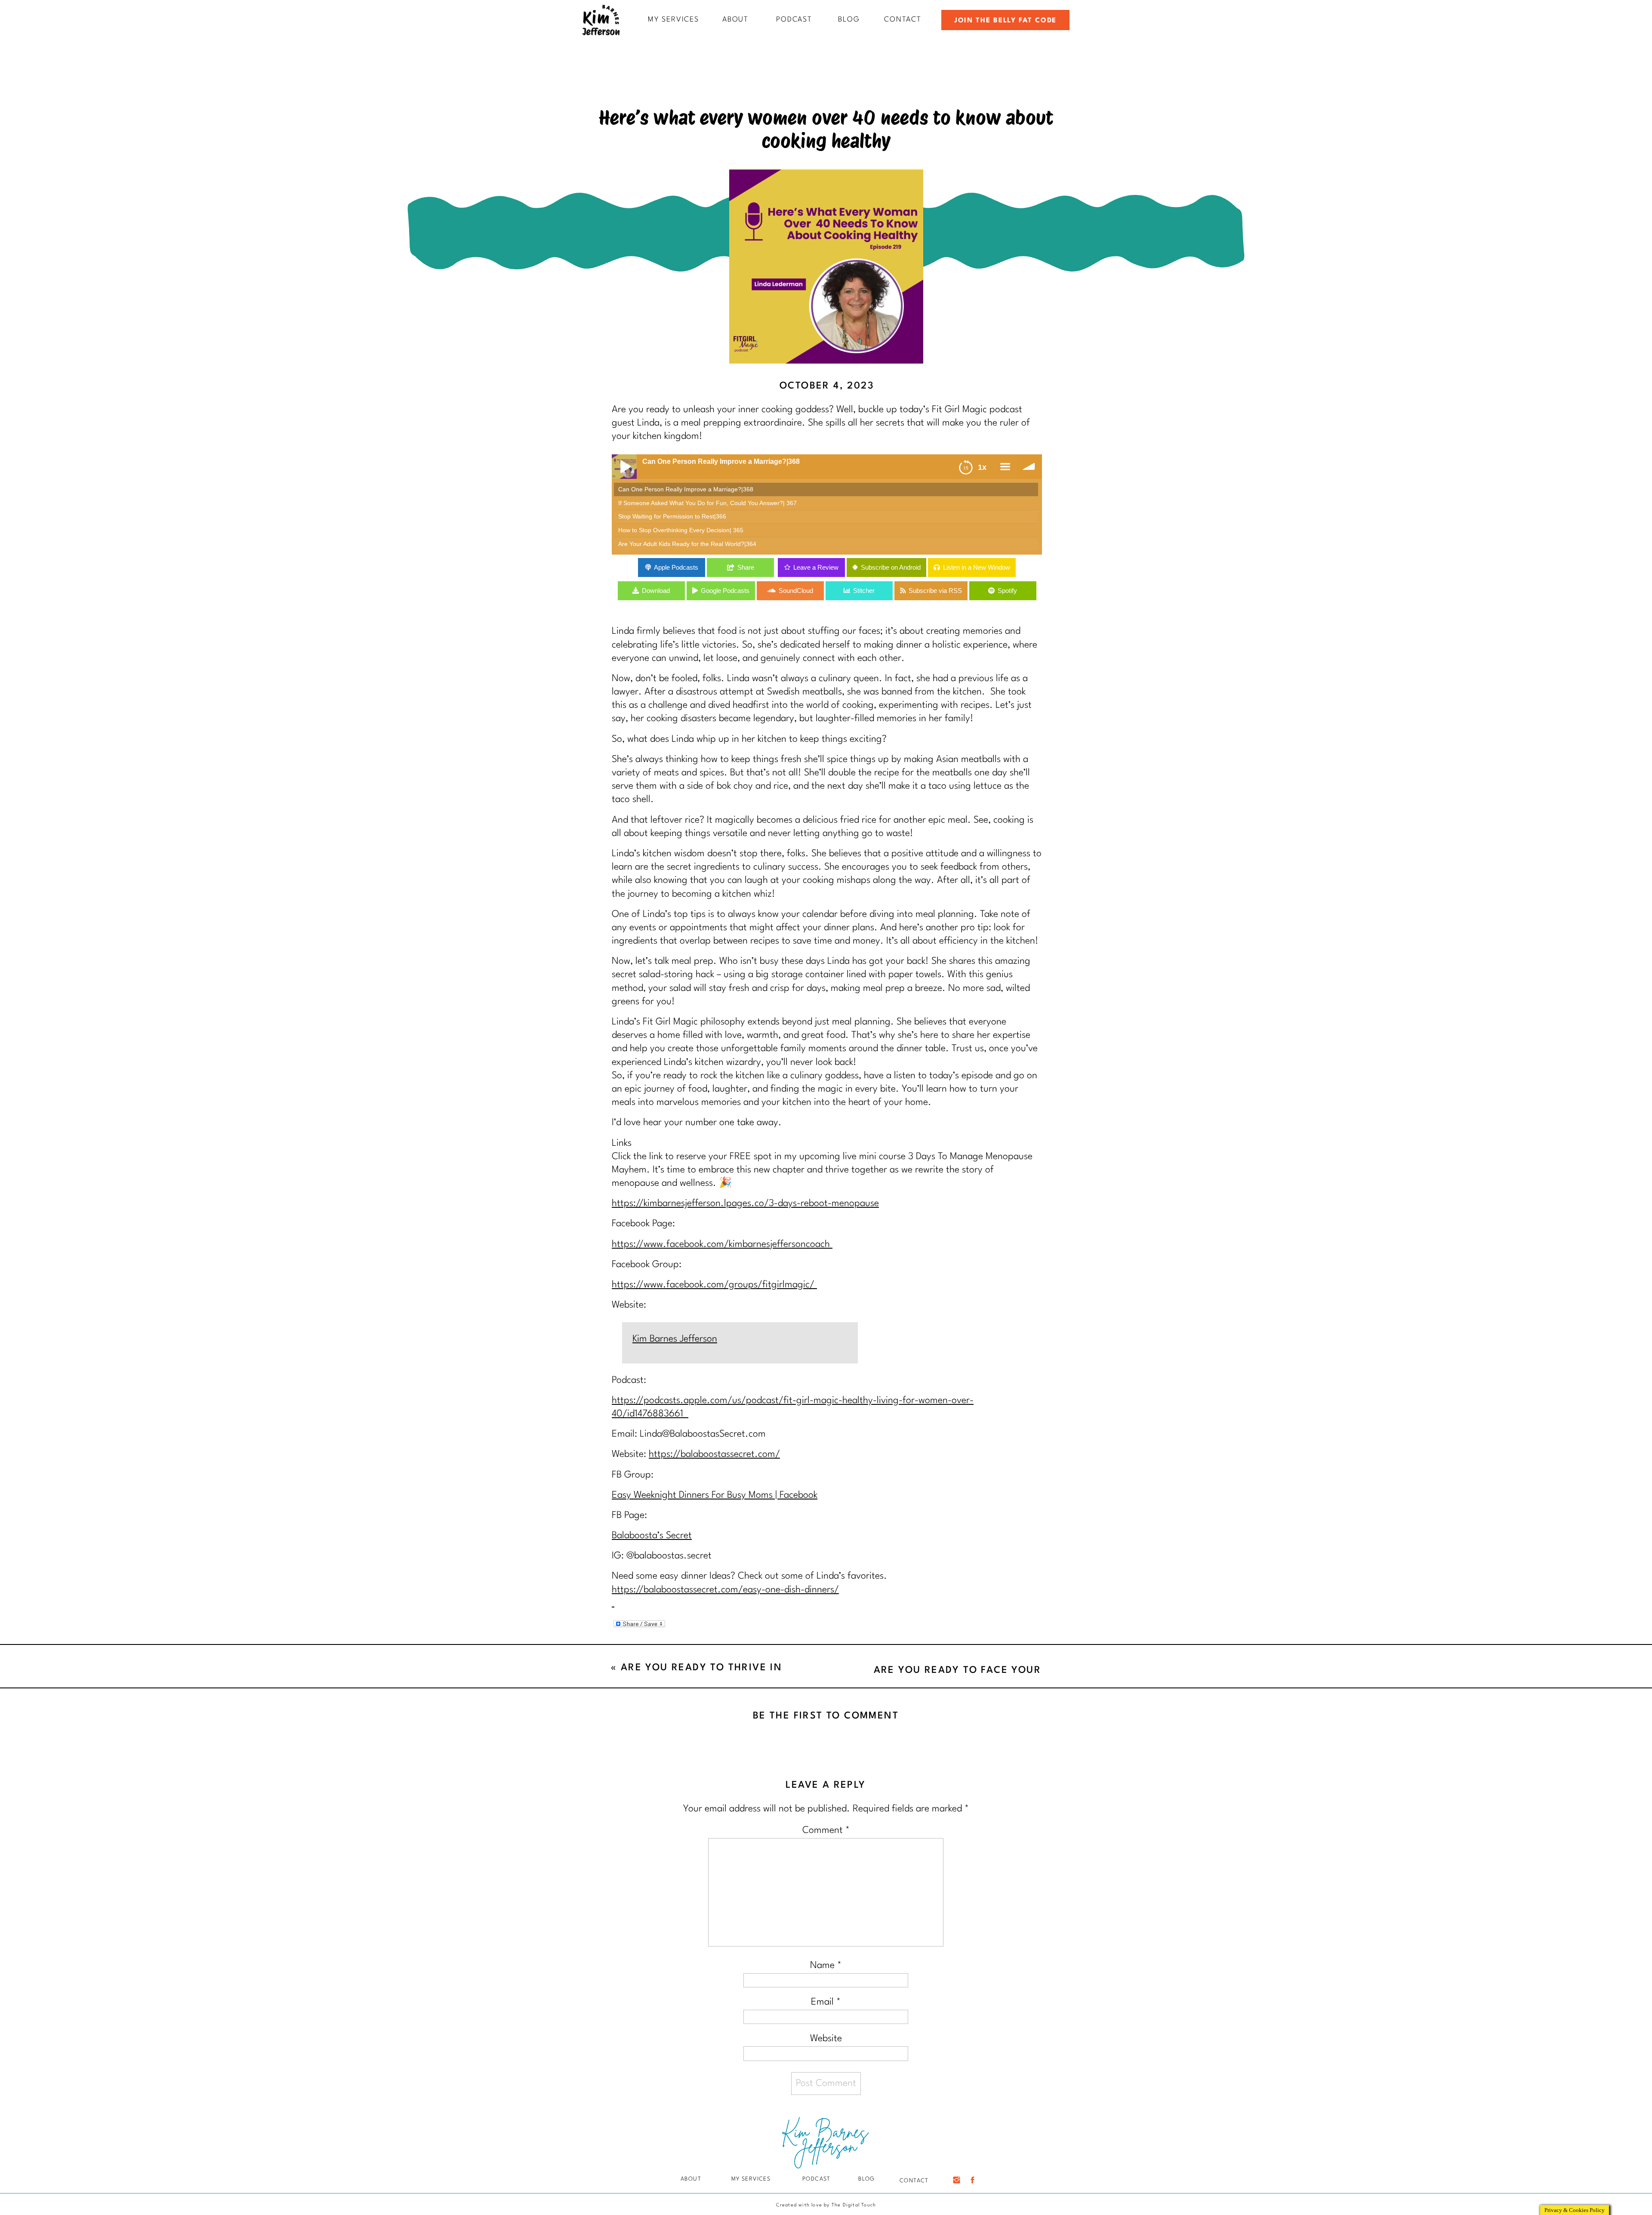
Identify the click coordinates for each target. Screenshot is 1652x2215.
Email (826, 2002)
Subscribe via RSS (935, 591)
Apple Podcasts (676, 567)
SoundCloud (796, 591)
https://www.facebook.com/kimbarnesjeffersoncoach (722, 1244)
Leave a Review (816, 567)
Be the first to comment (826, 1716)
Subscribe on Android (891, 567)
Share (746, 567)
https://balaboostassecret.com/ (714, 1454)
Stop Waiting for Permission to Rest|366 (672, 517)
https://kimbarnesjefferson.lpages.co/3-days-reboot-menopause (745, 1203)
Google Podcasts (725, 591)
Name (826, 1965)
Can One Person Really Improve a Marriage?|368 (686, 489)
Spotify (1007, 591)
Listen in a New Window (977, 567)
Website (826, 2039)
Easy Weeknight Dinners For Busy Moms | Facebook (715, 1495)
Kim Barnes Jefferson (675, 1339)
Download (656, 591)
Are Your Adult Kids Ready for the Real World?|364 (687, 544)
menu (1005, 467)
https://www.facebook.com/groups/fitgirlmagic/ (714, 1285)
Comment (826, 1830)
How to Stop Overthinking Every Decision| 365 (681, 530)
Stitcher (864, 591)
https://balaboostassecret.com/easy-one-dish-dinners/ (725, 1590)
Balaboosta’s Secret (652, 1536)
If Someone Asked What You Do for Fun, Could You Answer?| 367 (707, 503)
